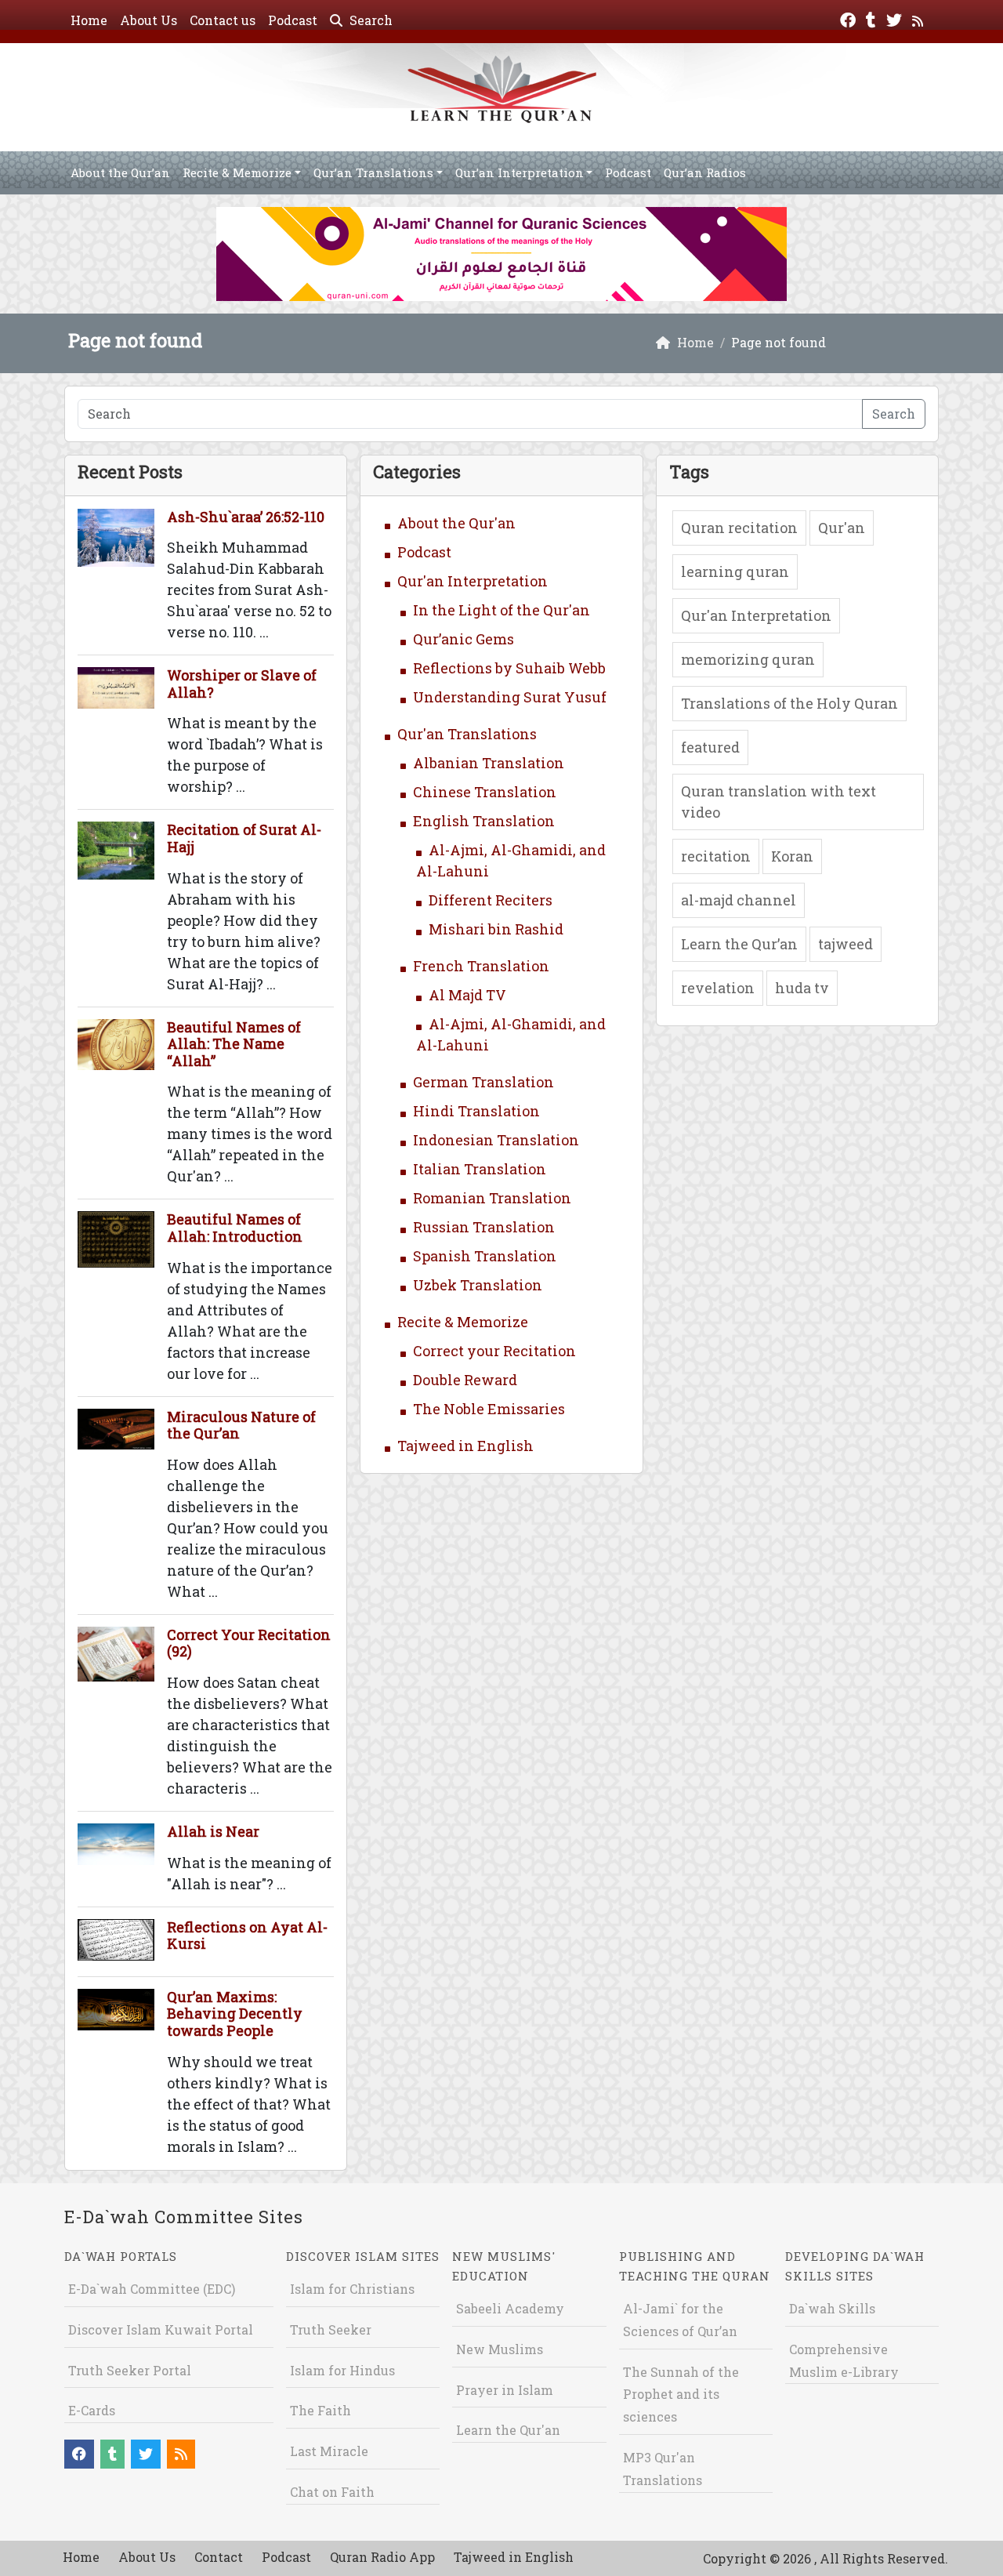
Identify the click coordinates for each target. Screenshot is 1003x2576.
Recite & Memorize (237, 172)
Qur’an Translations (373, 172)
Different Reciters (491, 900)
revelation (718, 988)
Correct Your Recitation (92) (249, 1643)
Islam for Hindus (342, 2370)
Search (369, 20)
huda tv (802, 988)
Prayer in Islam (505, 2390)
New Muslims (500, 2349)
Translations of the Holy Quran (789, 703)
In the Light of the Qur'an (501, 610)
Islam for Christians (352, 2289)
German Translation (483, 1082)
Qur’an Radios (705, 172)
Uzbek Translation (478, 1285)
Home (89, 20)
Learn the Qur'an (508, 2430)
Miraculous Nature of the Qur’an (241, 1425)
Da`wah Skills (832, 2308)
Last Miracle (329, 2451)
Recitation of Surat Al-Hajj (244, 838)
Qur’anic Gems (463, 639)
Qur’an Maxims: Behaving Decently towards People (235, 2014)
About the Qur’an (120, 172)
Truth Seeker (331, 2329)
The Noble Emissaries (489, 1409)
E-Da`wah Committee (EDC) (152, 2289)
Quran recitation (739, 528)
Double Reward (465, 1380)
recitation (716, 856)
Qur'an (842, 528)
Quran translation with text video (779, 802)
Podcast (293, 20)
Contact (219, 2557)
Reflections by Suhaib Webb (509, 668)
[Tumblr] (873, 18)
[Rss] (920, 18)
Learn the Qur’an (739, 944)
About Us (148, 20)
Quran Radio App (382, 2557)
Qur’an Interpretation (520, 172)
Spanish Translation (485, 1256)
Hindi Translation (476, 1111)
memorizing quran (748, 659)
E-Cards (92, 2410)
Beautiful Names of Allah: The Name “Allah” (234, 1044)
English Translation (484, 821)
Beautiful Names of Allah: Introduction (235, 1228)
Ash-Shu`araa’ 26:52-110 (246, 517)
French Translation (481, 966)
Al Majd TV (467, 995)
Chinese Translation (485, 792)
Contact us (223, 20)
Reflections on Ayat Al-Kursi (247, 1936)
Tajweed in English (465, 1446)
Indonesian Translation (496, 1140)
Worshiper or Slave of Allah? (242, 684)
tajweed (845, 944)
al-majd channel (739, 900)
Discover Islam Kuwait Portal (161, 2329)
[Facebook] (850, 18)
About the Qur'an (456, 523)
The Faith (320, 2410)
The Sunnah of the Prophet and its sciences (681, 2395)
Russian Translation (484, 1227)
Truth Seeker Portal (130, 2370)
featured (710, 747)
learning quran (735, 571)
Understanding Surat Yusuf (510, 697)
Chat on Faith (332, 2492)
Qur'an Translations (467, 734)
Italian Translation (480, 1169)
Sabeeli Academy (510, 2308)
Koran (792, 856)
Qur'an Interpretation (473, 581)
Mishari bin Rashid (496, 929)
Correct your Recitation (494, 1351)
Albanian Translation (489, 763)
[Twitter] (896, 18)
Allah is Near (213, 1831)
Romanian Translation (492, 1198)
